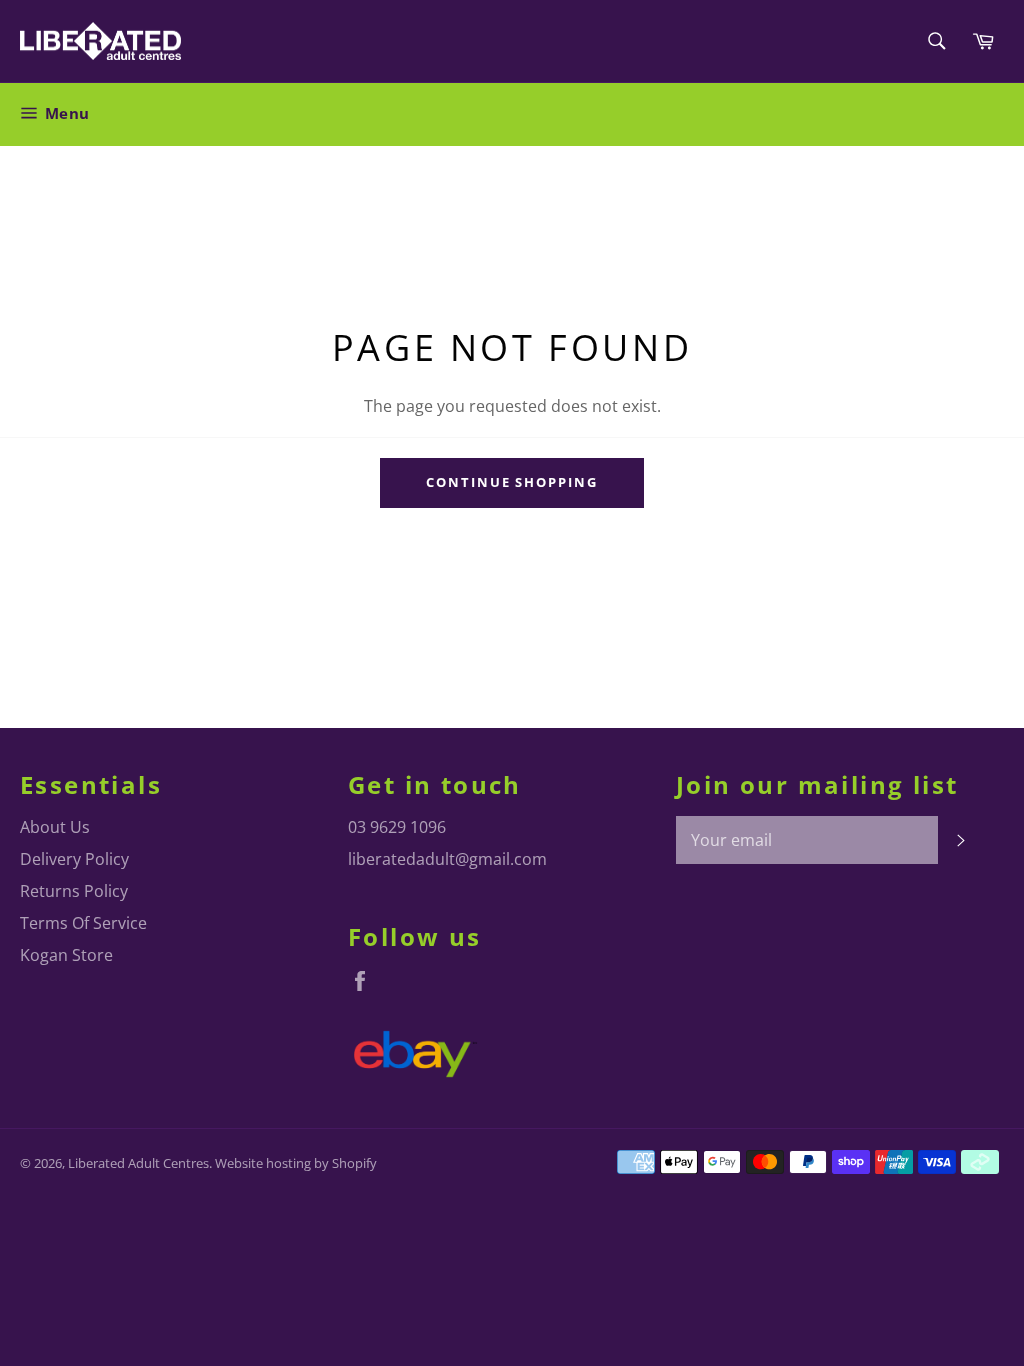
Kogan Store (66, 955)
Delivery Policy (74, 859)
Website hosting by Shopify (296, 1163)
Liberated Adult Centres (138, 1163)
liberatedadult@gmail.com (447, 859)
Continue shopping (512, 482)
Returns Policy (74, 891)
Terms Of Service (83, 923)
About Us (55, 827)
